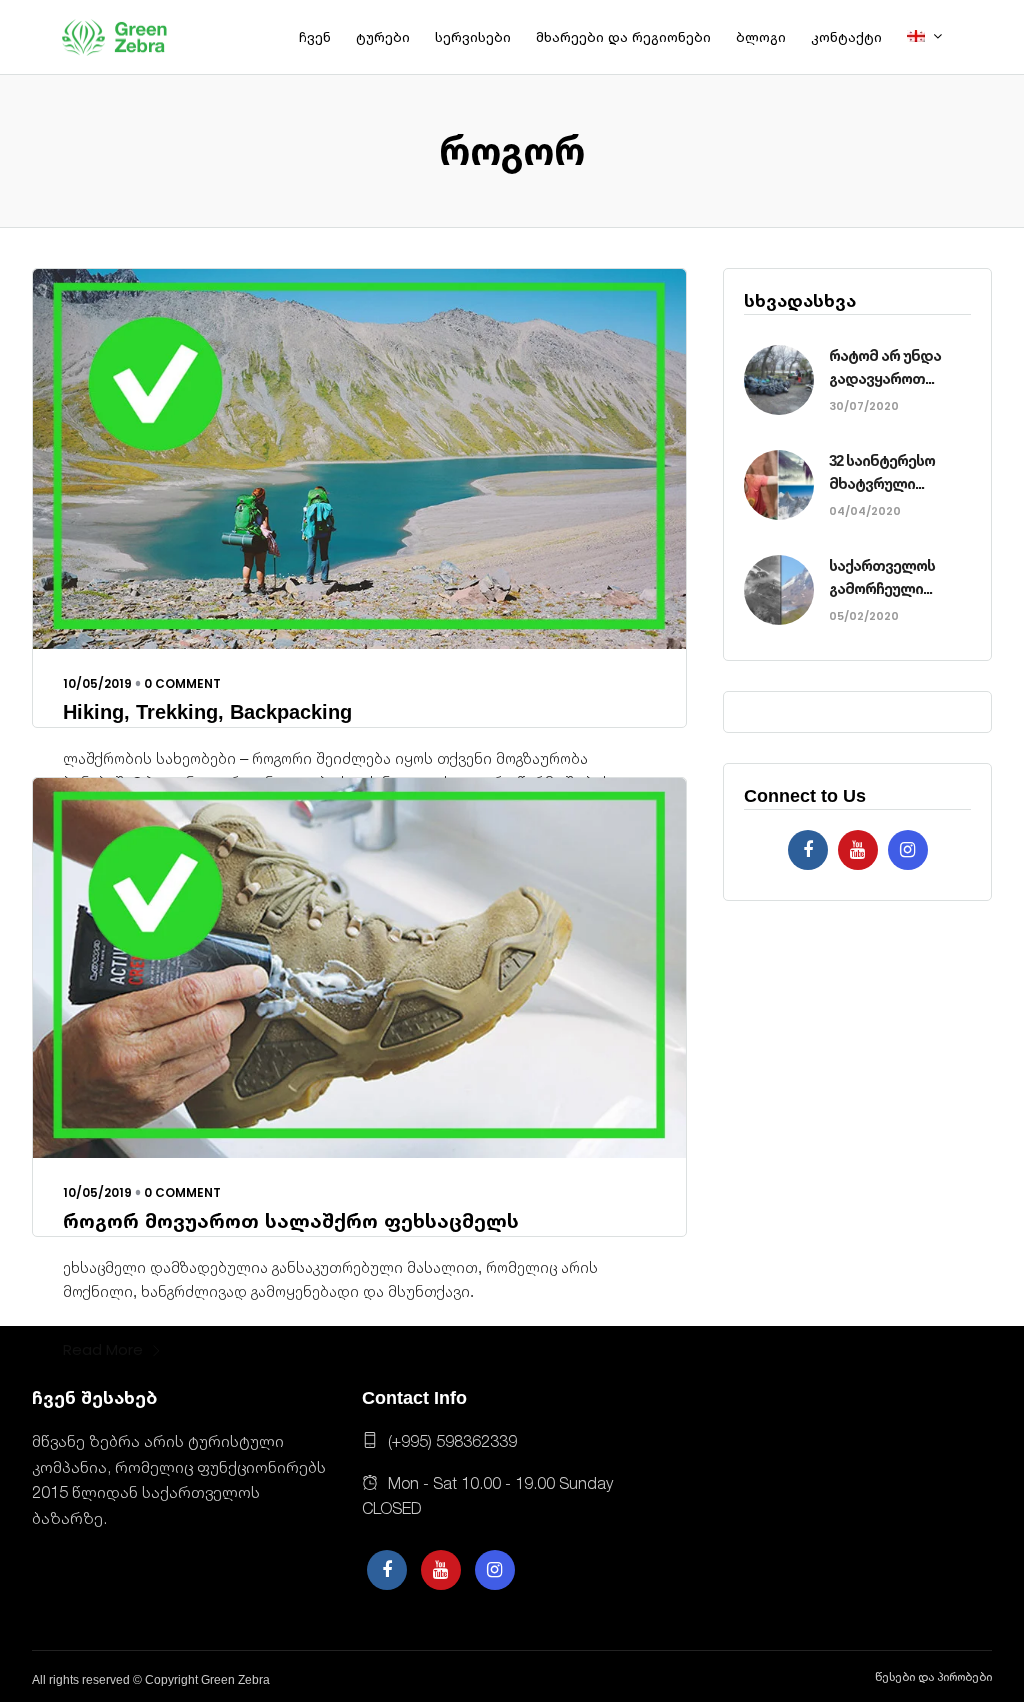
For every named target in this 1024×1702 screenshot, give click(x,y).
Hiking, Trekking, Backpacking (207, 712)
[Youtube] (858, 850)
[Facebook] (808, 850)
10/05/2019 (97, 683)
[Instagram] (908, 850)
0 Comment (182, 683)
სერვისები (473, 37)
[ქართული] (932, 37)
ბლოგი (761, 37)
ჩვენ (315, 37)
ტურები (383, 37)
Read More (103, 1349)
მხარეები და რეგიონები (623, 37)
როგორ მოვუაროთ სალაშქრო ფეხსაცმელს (291, 1221)
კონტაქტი (846, 37)
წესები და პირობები (933, 1677)
